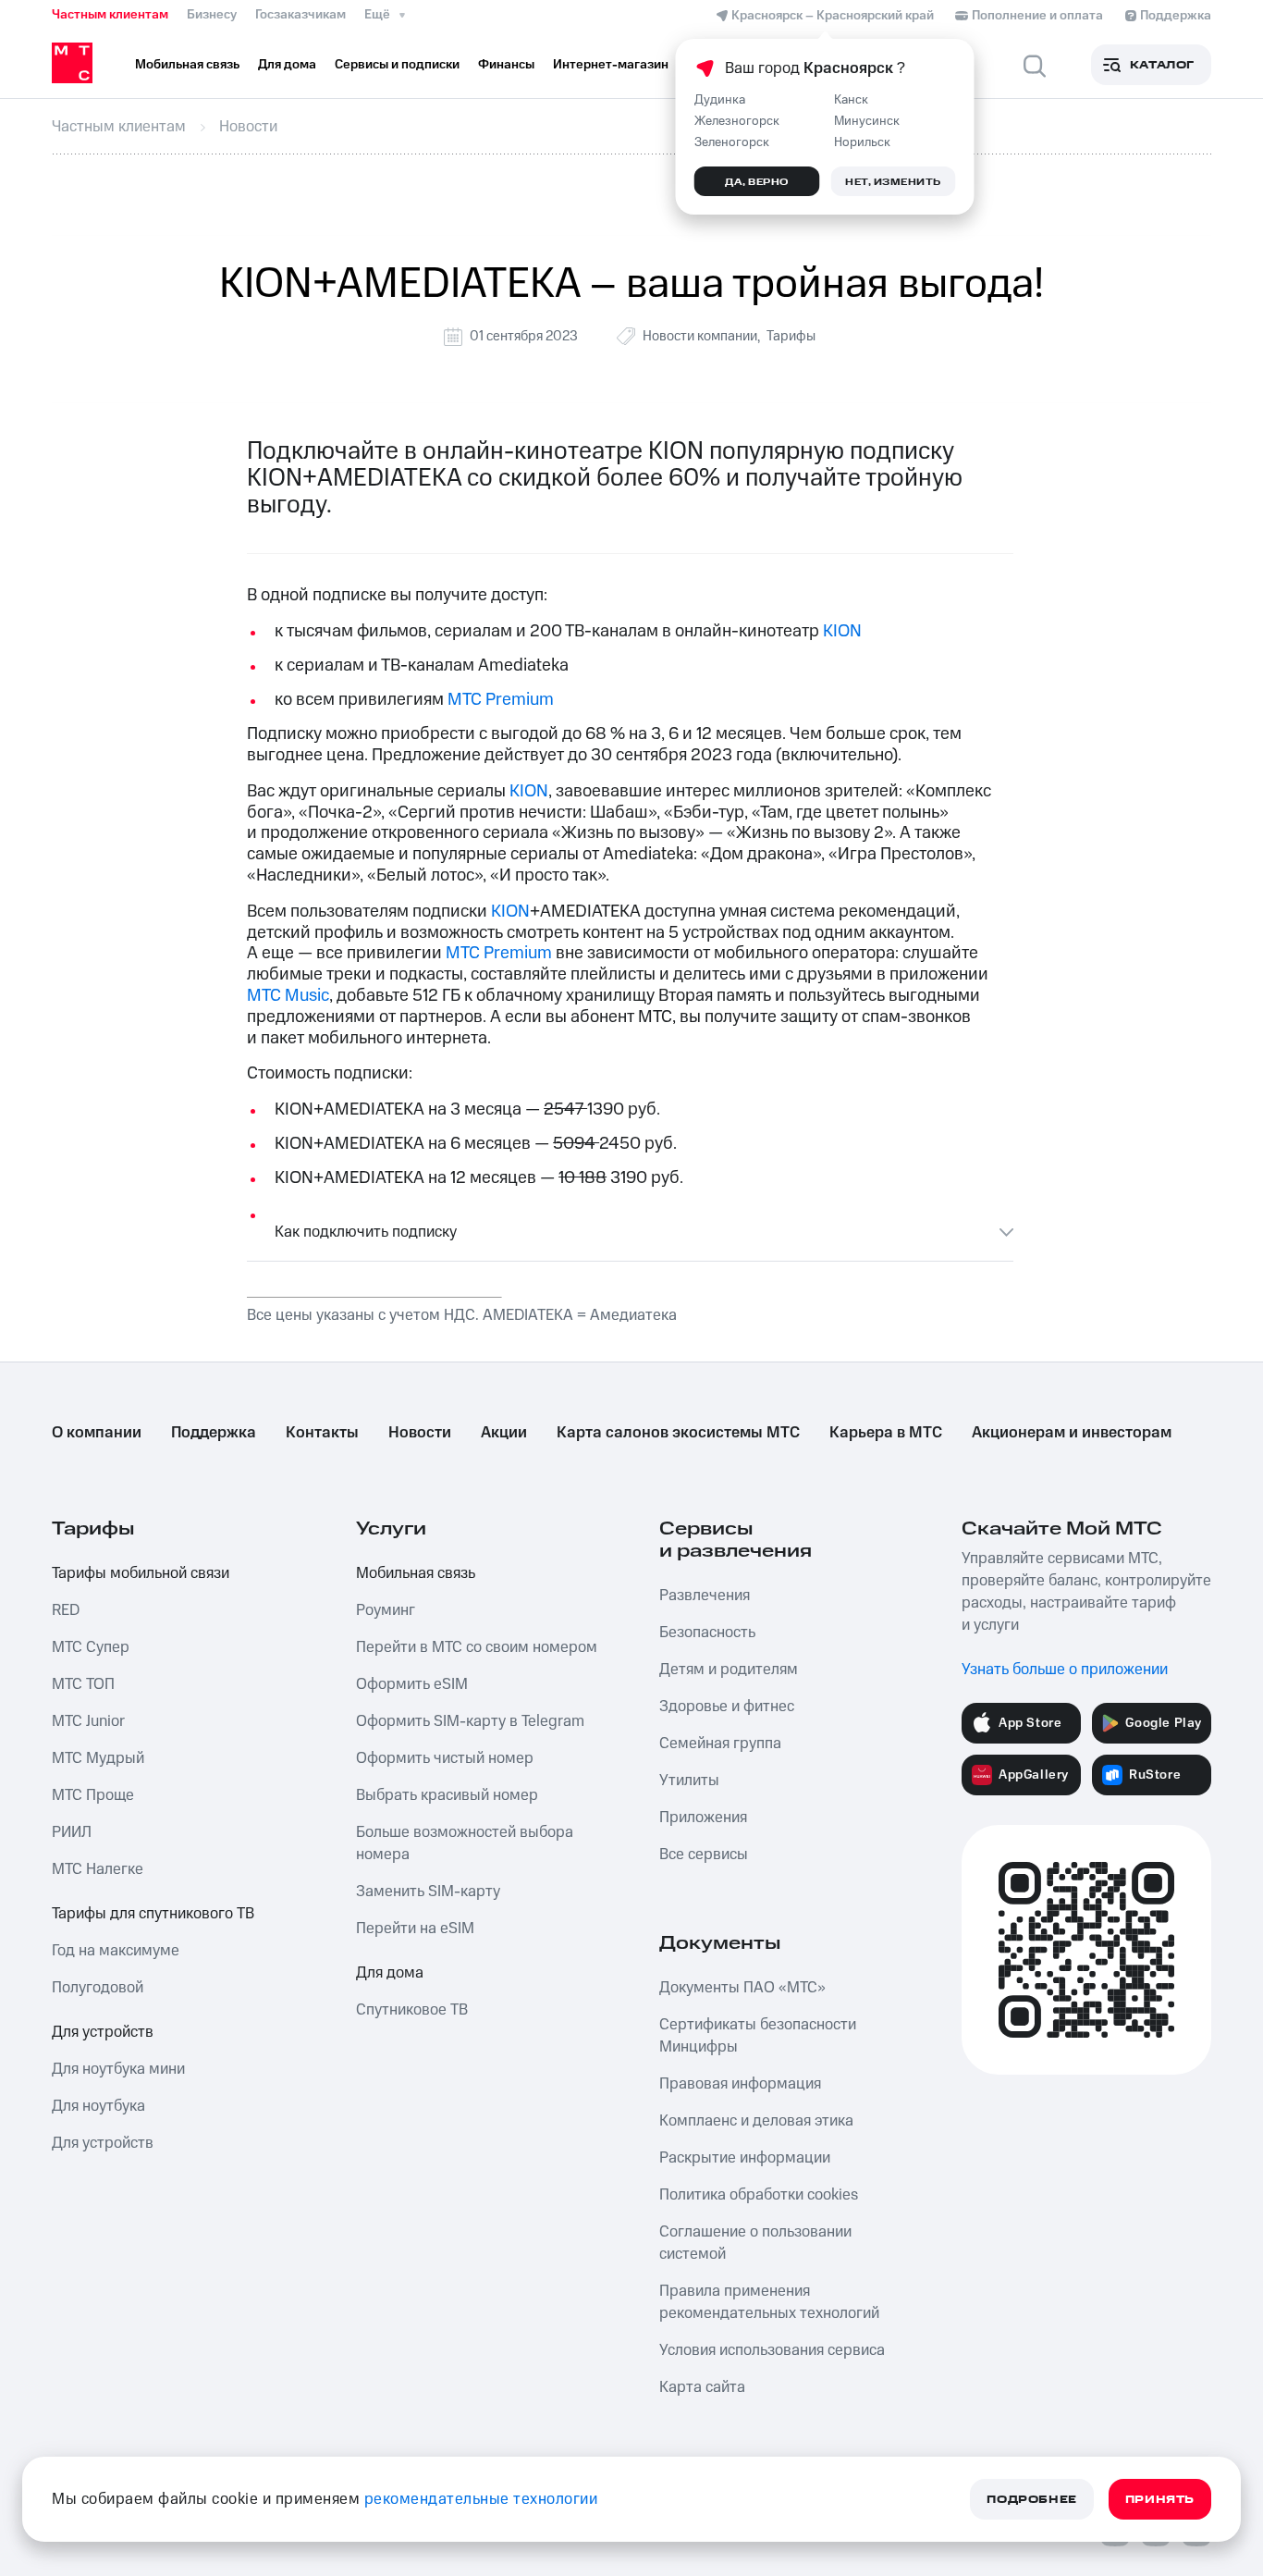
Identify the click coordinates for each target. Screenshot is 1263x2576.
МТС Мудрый (98, 1758)
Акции (504, 1433)
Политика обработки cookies (759, 2195)
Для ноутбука (98, 2106)
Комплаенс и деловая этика (756, 2121)
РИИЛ (72, 1832)
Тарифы (791, 336)
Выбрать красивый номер (447, 1795)
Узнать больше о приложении (1065, 1670)
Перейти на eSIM (415, 1929)
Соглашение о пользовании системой (755, 2243)
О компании (97, 1433)
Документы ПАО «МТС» (742, 1988)
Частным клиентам (110, 15)
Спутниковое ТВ (412, 2010)
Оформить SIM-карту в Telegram (470, 1721)
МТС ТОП (83, 1684)
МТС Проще (93, 1795)
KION (842, 631)
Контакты (322, 1433)
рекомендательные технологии (481, 2499)
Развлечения (705, 1596)
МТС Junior (88, 1721)
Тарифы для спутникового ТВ (153, 1914)
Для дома (390, 1973)
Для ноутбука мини (118, 2069)
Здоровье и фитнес (727, 1707)
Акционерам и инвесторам (1072, 1433)
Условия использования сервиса (772, 2350)
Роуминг (386, 1610)
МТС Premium (501, 700)
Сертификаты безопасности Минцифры (758, 2036)
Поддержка (214, 1433)
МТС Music (288, 996)
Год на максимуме (116, 1951)
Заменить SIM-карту (428, 1892)
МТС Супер (91, 1647)
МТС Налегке (98, 1869)
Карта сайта (702, 2387)
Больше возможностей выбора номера (465, 1843)
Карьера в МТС (886, 1433)
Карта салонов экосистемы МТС (678, 1433)
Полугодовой (98, 1988)
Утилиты (689, 1781)
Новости (420, 1433)
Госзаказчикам (300, 15)
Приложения (703, 1818)
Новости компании (700, 336)
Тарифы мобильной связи (141, 1573)
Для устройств (103, 2032)
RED (66, 1610)
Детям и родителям (729, 1670)
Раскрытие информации (745, 2158)
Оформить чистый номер (445, 1758)
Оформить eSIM (412, 1684)
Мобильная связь (416, 1573)
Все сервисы (704, 1855)
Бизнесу (212, 15)
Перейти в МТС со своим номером (477, 1647)
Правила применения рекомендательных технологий (769, 2302)
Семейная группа (720, 1744)
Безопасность (707, 1633)
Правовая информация (740, 2084)
